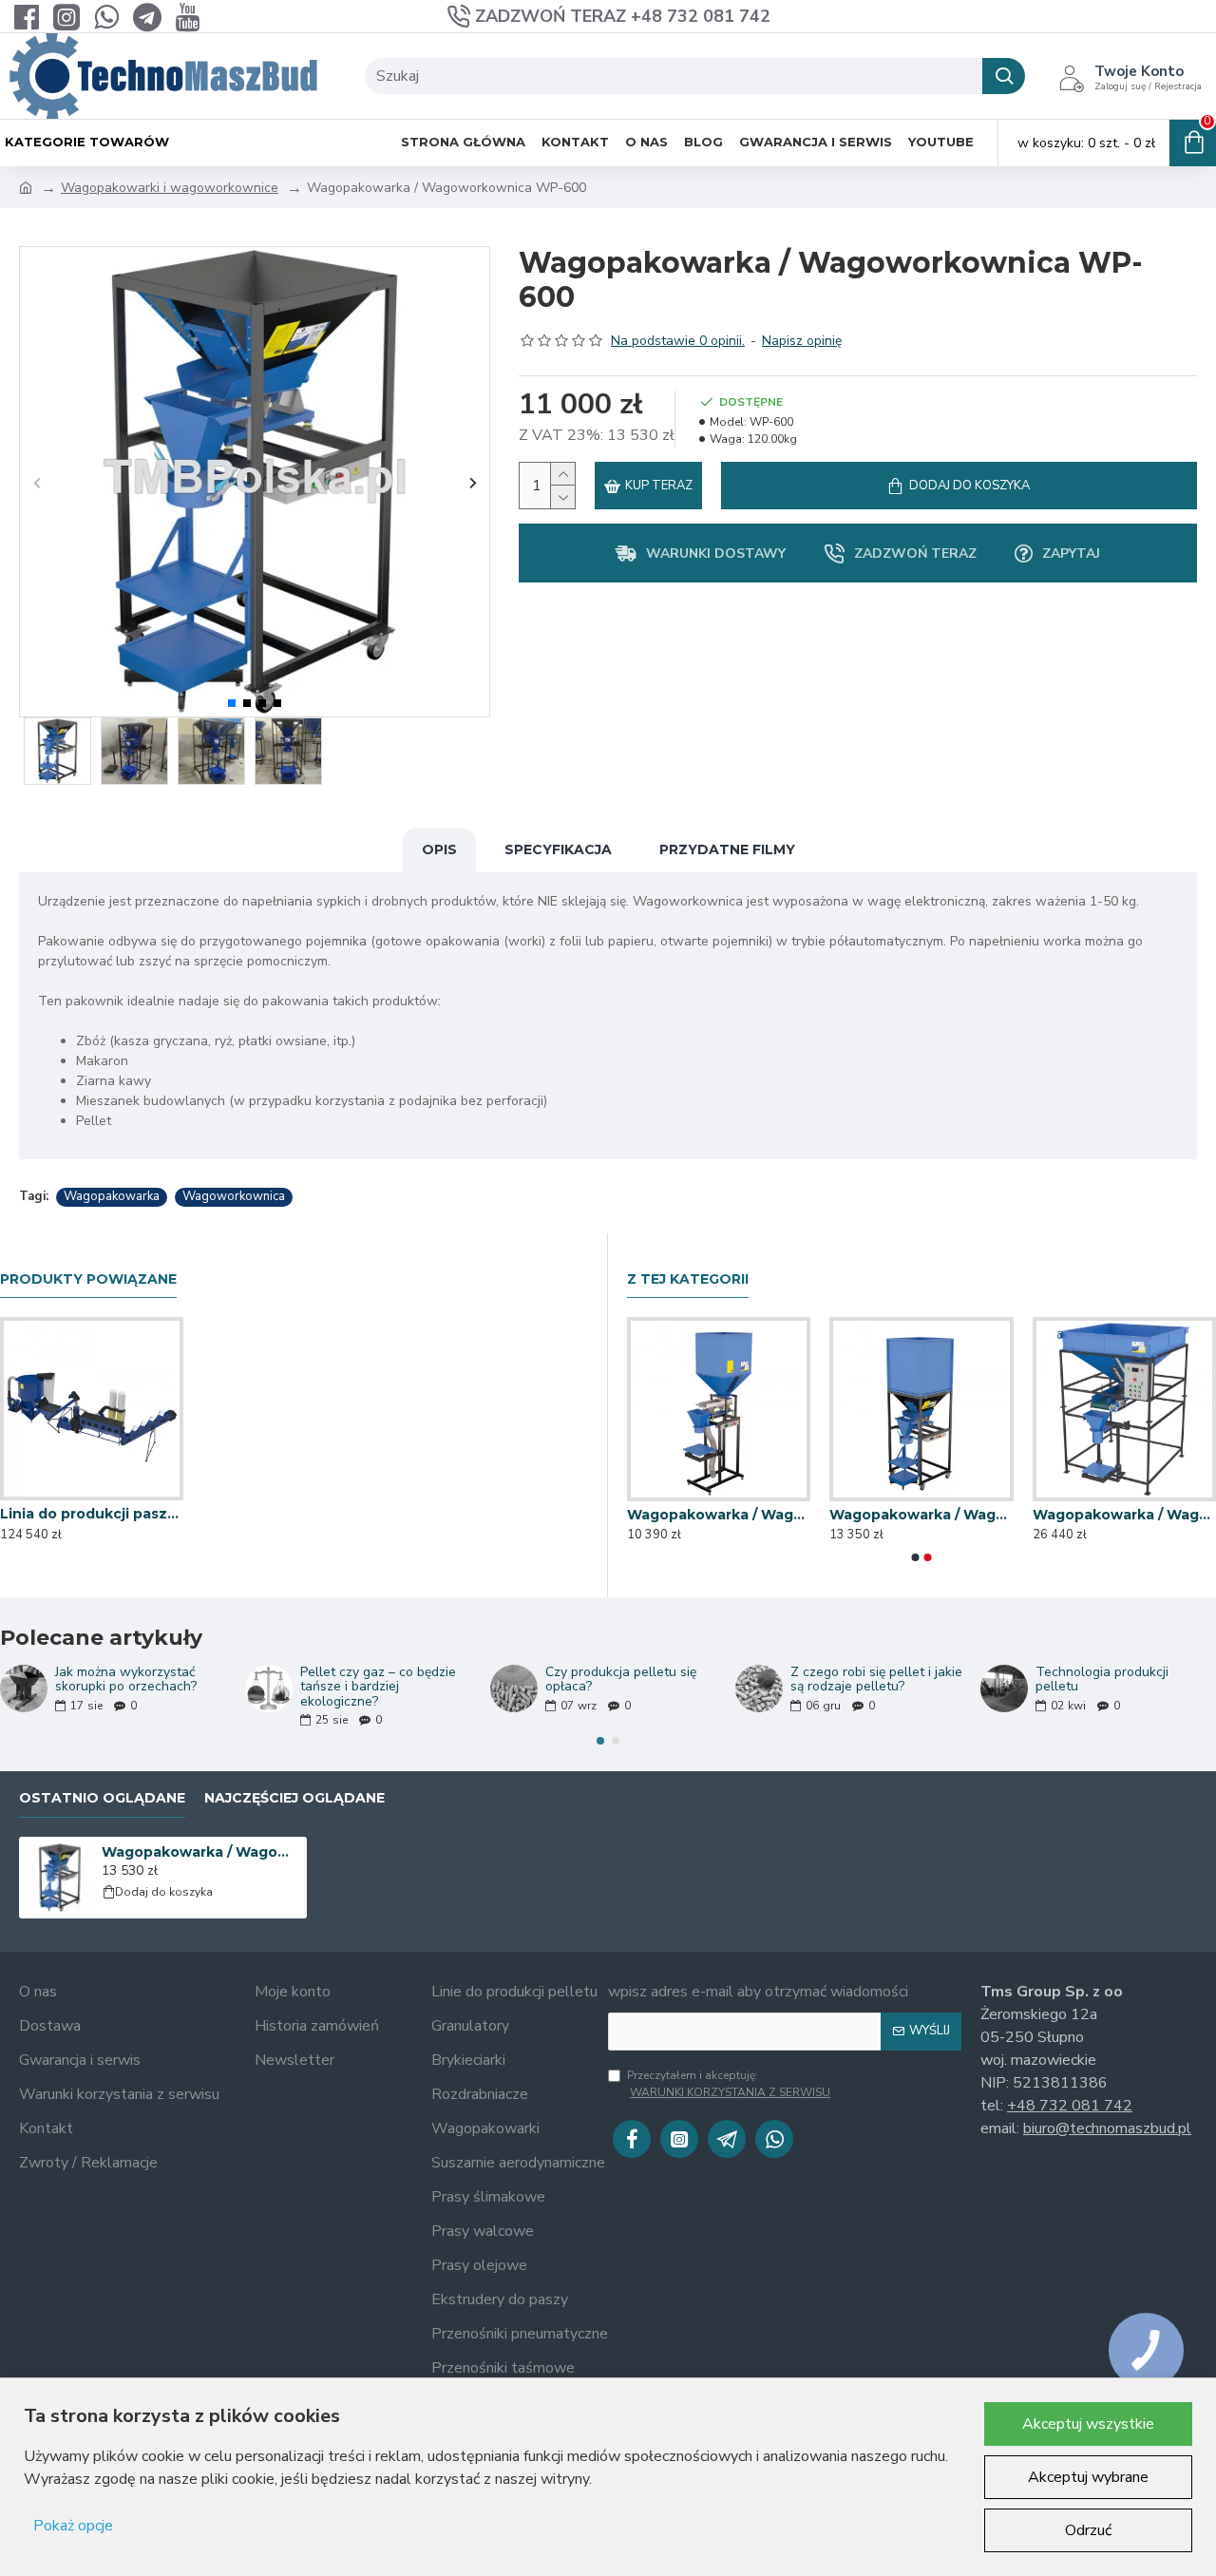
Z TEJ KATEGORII (688, 1279)
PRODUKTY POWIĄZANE (88, 1279)
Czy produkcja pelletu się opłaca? (621, 1679)
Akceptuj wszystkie (1088, 2424)
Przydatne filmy (727, 849)
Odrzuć (1088, 2530)
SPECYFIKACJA (558, 849)
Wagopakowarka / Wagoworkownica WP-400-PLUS (719, 1515)
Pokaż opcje (73, 2526)
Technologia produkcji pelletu (1102, 1679)
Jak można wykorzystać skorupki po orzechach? (126, 1679)
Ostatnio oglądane (102, 1798)
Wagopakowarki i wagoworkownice (170, 188)
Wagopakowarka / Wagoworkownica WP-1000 (1124, 1515)
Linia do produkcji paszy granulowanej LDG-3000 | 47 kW (92, 1514)
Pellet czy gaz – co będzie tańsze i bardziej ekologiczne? (378, 1687)
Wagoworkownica (234, 1196)
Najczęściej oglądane (294, 1798)
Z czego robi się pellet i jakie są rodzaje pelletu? (876, 1679)
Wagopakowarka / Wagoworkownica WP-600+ (921, 1515)
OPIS (439, 849)
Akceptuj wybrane (1088, 2477)
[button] (37, 482)
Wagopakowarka (112, 1196)
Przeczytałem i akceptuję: (729, 2084)
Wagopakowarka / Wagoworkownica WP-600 (200, 1852)
